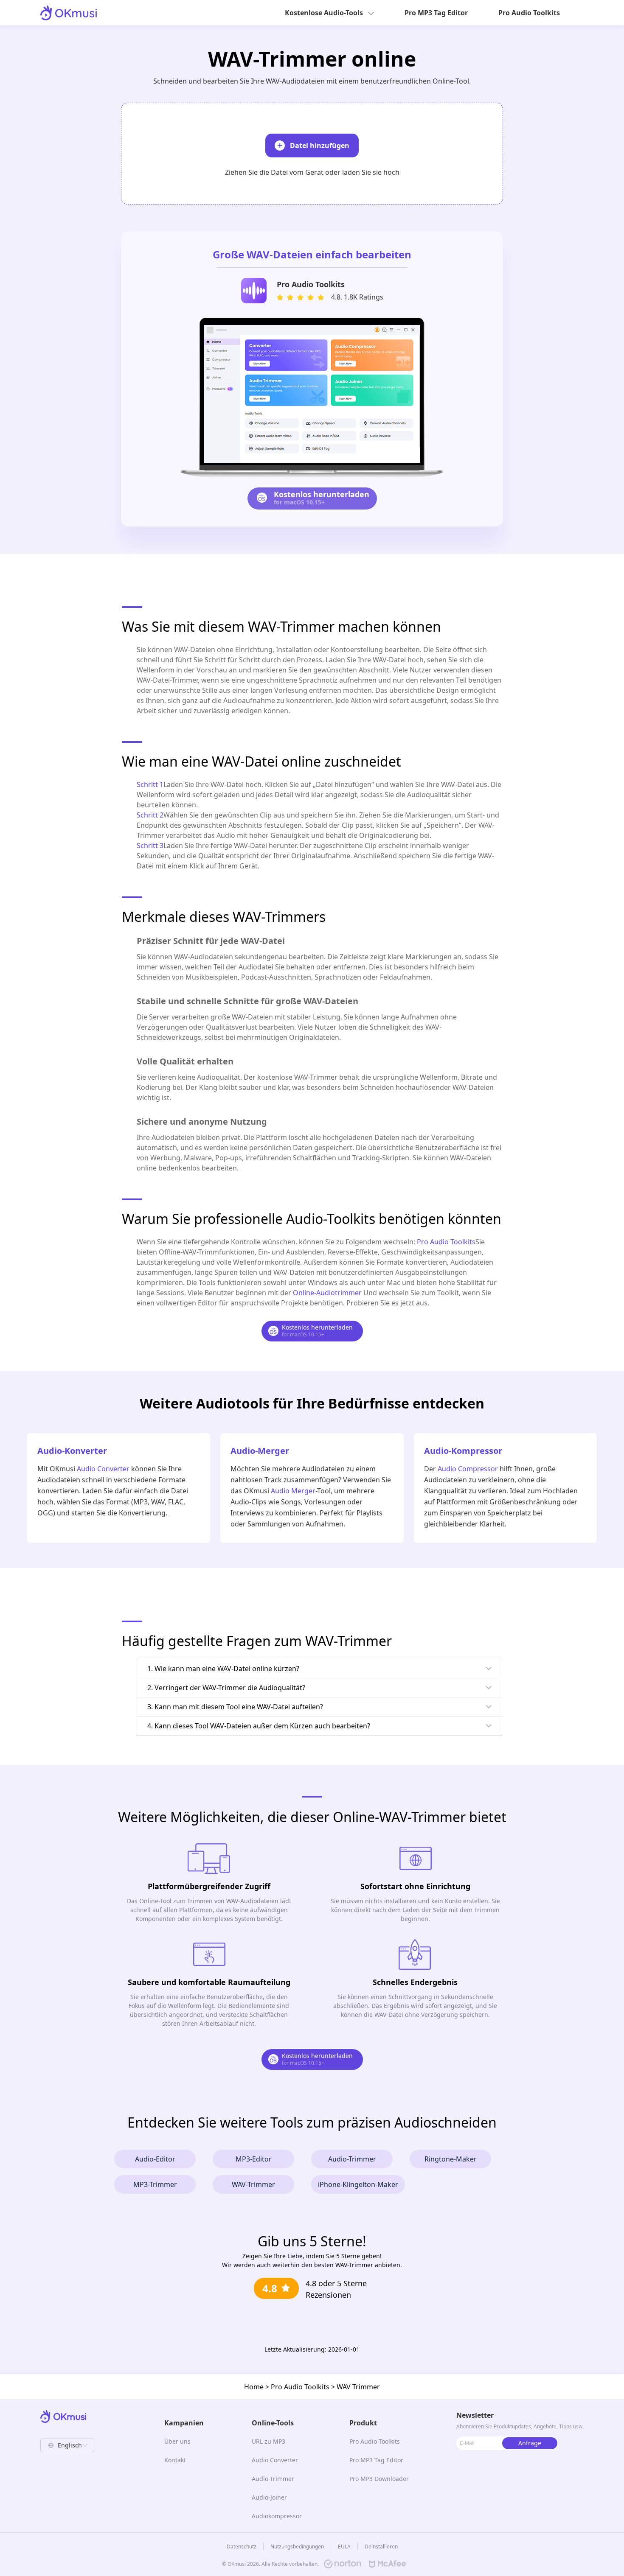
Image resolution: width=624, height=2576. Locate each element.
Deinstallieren (381, 2547)
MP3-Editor (254, 2159)
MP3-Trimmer (155, 2184)
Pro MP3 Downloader (379, 2479)
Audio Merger (293, 1491)
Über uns (177, 2441)
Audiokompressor (277, 2516)
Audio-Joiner (269, 2497)
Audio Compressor (468, 1469)
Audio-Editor (155, 2159)
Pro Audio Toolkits (529, 13)
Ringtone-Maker (451, 2159)
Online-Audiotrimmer (327, 1293)
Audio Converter (103, 1469)
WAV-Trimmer (253, 2184)
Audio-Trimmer (352, 2159)
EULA (344, 2547)
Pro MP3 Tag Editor (436, 13)
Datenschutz (242, 2547)
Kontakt (175, 2460)
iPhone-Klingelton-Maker (358, 2184)
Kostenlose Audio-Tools (324, 13)
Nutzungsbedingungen (297, 2547)
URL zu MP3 (268, 2441)
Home (254, 2387)
